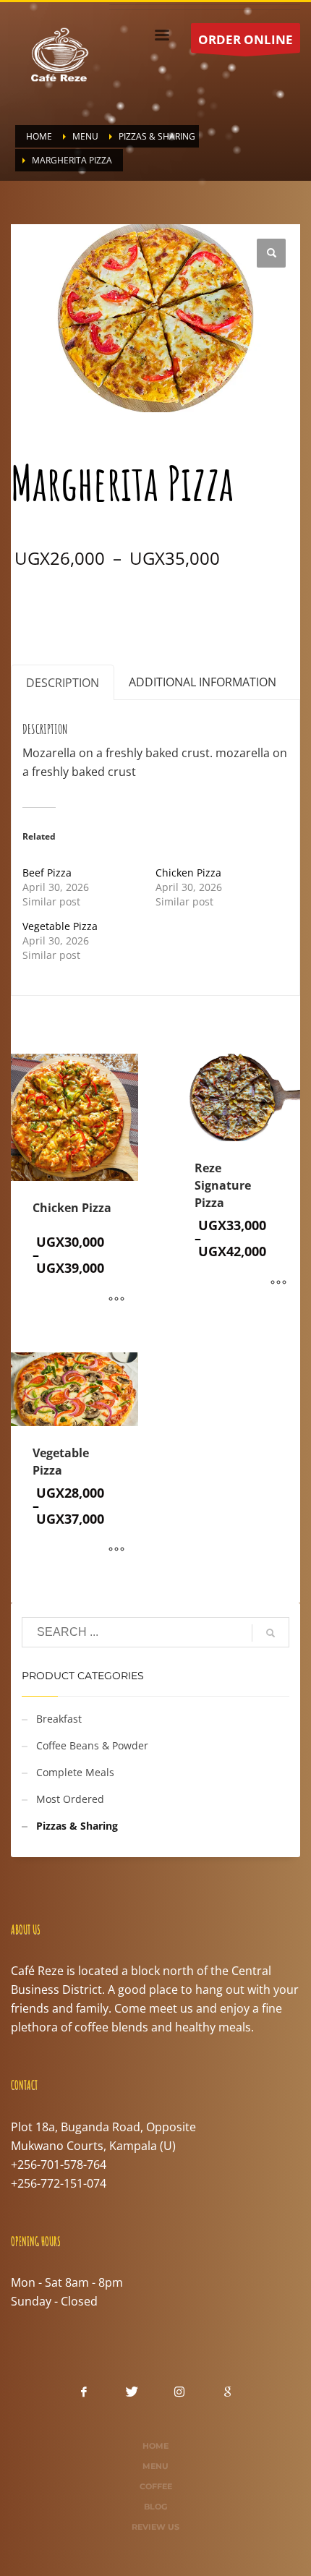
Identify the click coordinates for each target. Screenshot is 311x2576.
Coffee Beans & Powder (92, 1745)
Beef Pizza (47, 873)
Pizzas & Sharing (111, 610)
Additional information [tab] (203, 682)
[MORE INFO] (116, 1300)
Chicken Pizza (188, 873)
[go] (270, 1633)
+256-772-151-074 (59, 2183)
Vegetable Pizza (60, 926)
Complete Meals (75, 1772)
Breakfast (59, 1719)
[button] (271, 253)
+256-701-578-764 (59, 2165)
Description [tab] (63, 683)
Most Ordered (70, 1799)
